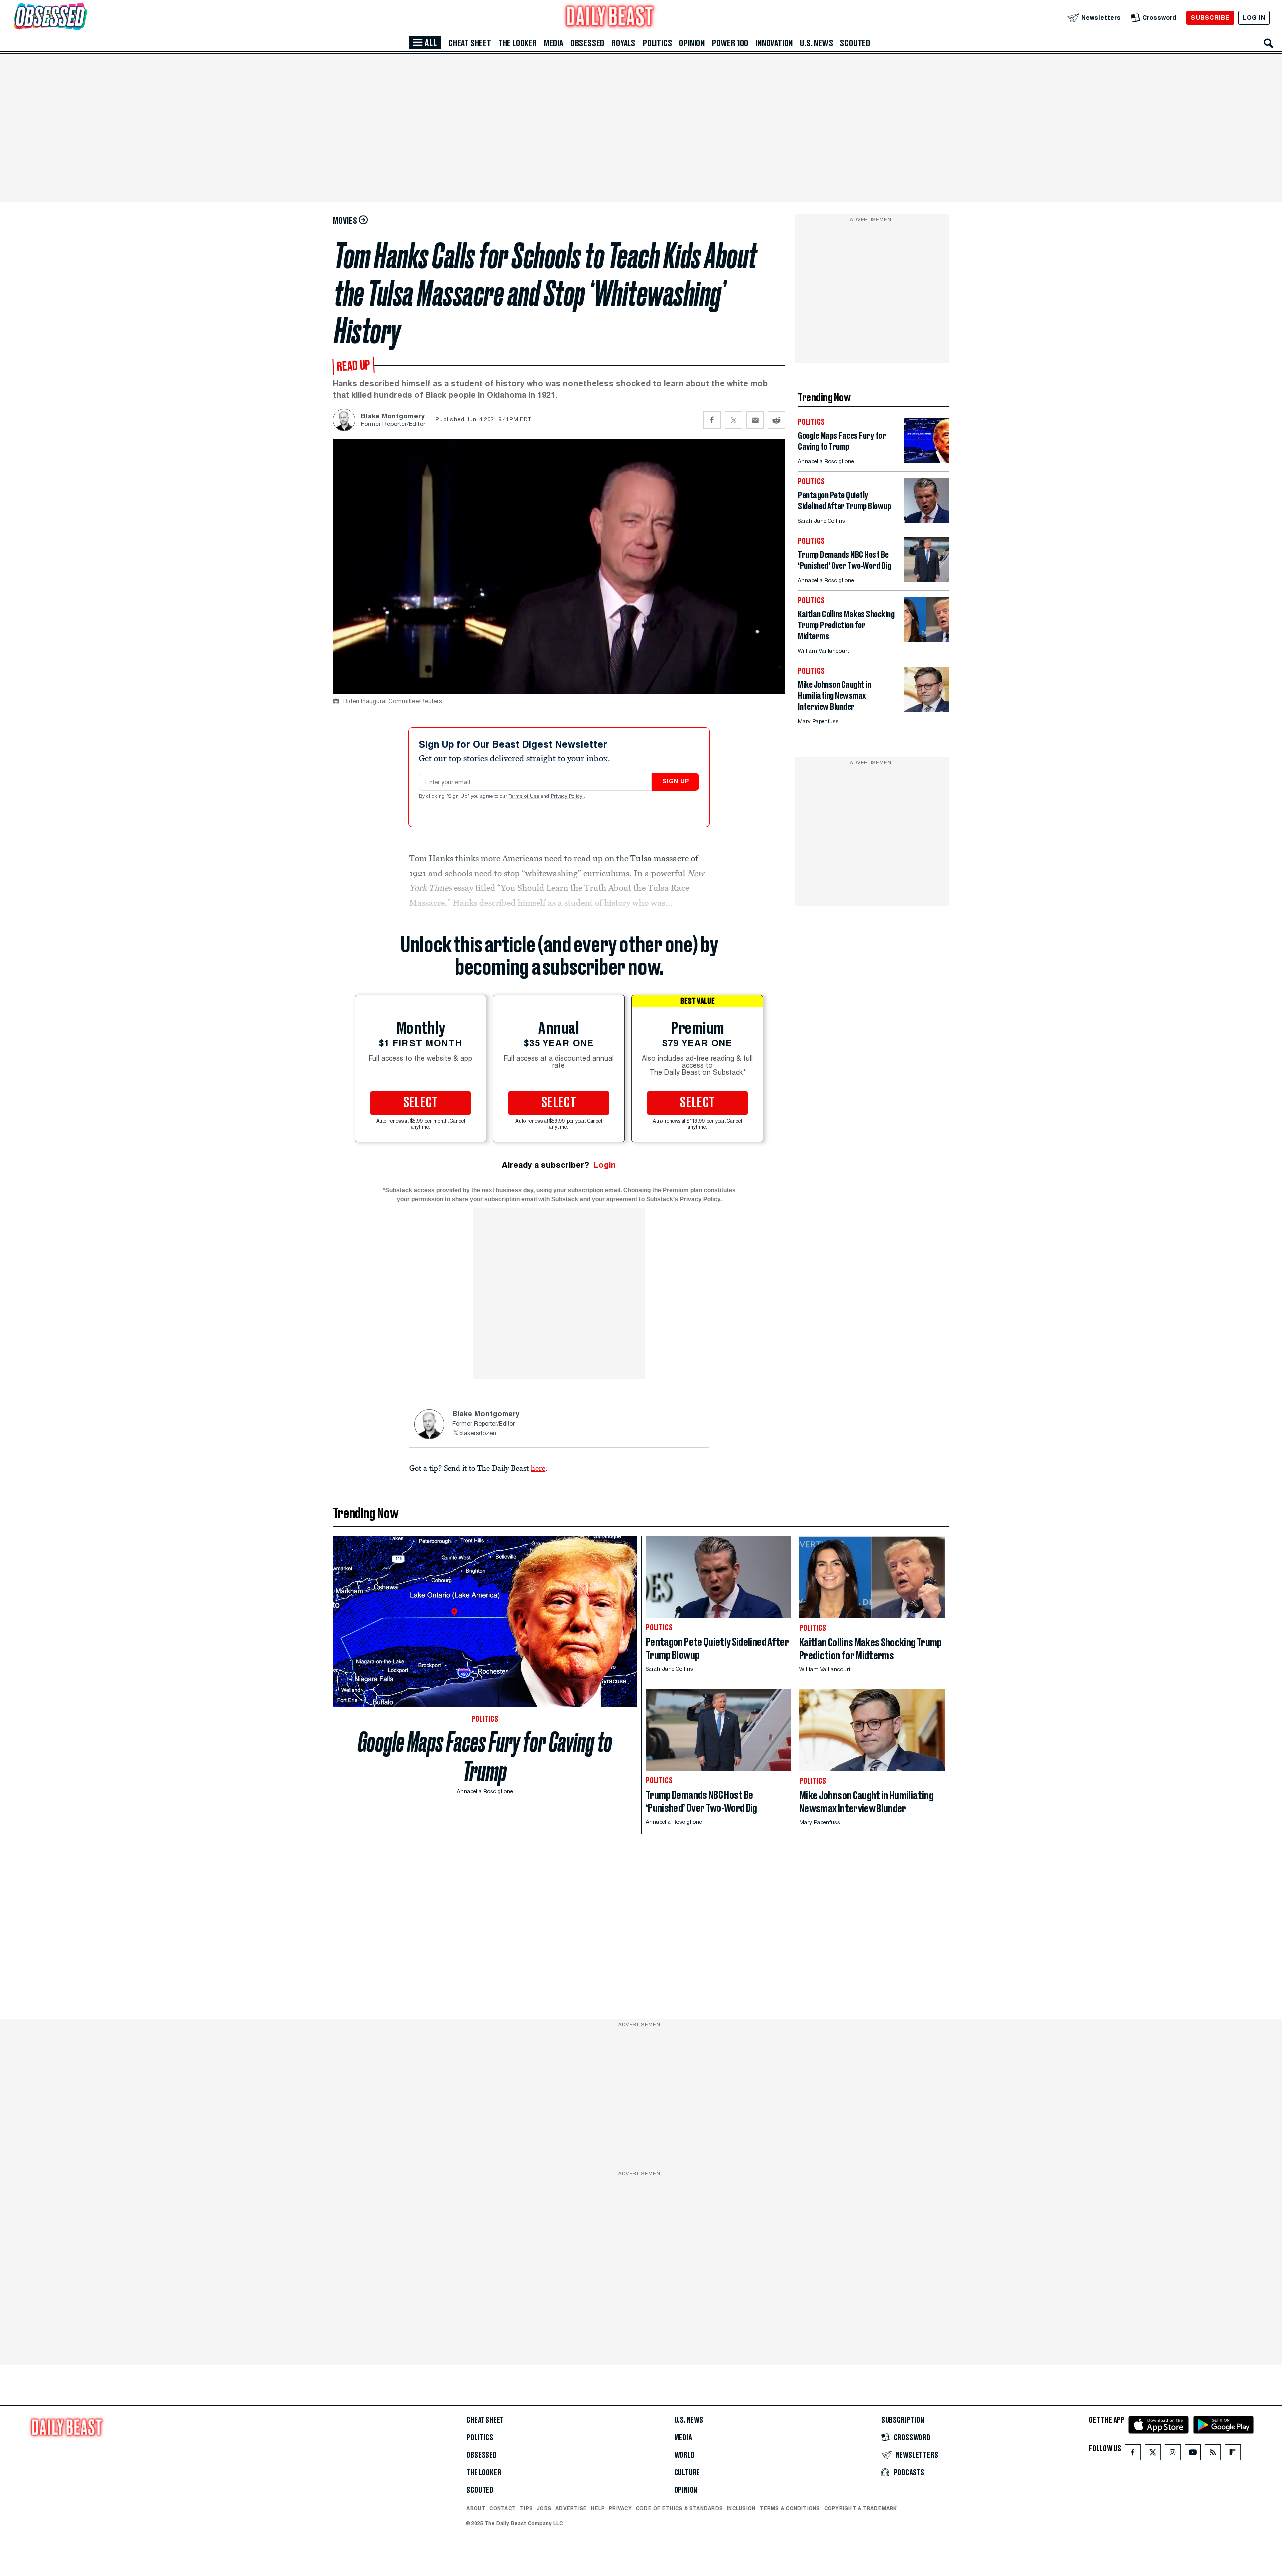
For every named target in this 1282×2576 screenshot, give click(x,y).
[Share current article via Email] (755, 420)
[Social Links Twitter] (1153, 2455)
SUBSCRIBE (1210, 17)
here (538, 1468)
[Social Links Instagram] (1173, 2455)
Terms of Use (525, 797)
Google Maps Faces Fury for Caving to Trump (485, 1757)
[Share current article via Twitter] (733, 420)
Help (598, 2508)
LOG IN (1254, 17)
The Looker (518, 43)
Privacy (620, 2508)
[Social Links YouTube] (1193, 2455)
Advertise (571, 2508)
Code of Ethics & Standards (679, 2508)
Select (421, 1103)
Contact (503, 2508)
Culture (687, 2473)
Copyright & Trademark (861, 2508)
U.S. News (816, 43)
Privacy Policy (567, 797)
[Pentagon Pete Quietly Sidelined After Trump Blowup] (927, 520)
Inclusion (741, 2508)
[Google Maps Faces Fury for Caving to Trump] (927, 460)
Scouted (855, 43)
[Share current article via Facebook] (712, 420)
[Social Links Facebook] (1133, 2455)
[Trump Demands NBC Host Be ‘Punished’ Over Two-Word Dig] (927, 580)
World (684, 2455)
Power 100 (730, 43)
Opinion (692, 43)
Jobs (544, 2508)
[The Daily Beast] (610, 17)
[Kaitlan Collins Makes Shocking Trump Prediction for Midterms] (927, 639)
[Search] (1269, 43)
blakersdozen (478, 1434)
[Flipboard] (1233, 2455)
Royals (623, 43)
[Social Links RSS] (1213, 2455)
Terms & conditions (789, 2508)
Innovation (774, 43)
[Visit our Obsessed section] (82, 17)
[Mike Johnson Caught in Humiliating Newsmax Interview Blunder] (927, 710)
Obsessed (587, 43)
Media (554, 43)
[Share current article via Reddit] (776, 420)
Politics (657, 43)
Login (605, 1165)
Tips (526, 2508)
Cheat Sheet (470, 43)
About (476, 2508)
